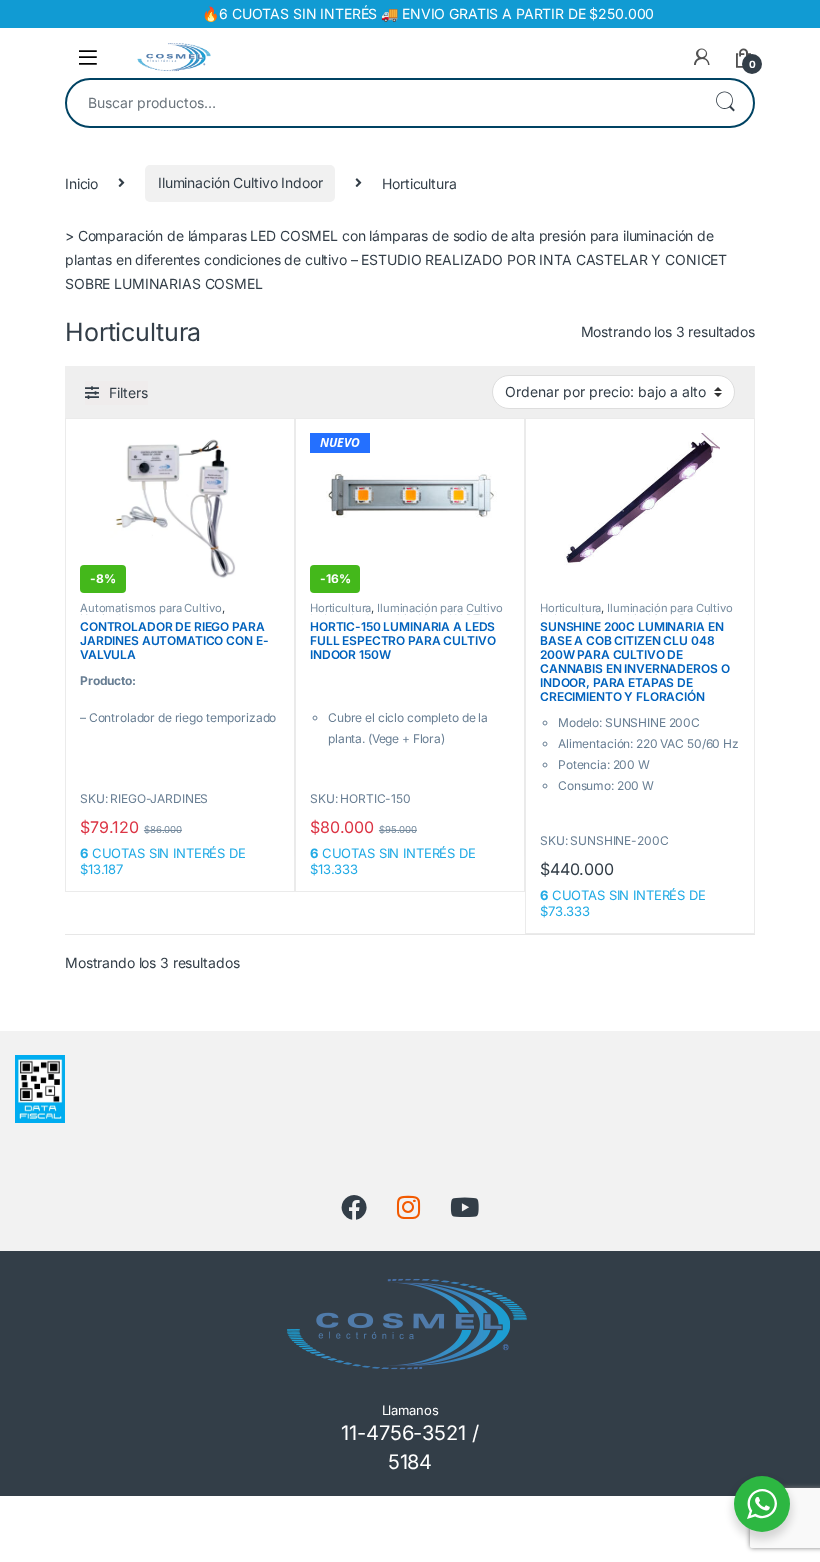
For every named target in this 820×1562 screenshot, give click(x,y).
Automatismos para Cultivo (151, 608)
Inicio (81, 182)
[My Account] (702, 57)
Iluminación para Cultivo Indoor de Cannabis (406, 614)
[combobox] (382, 103)
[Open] (88, 57)
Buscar (725, 103)
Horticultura (340, 608)
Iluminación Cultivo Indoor (240, 182)
